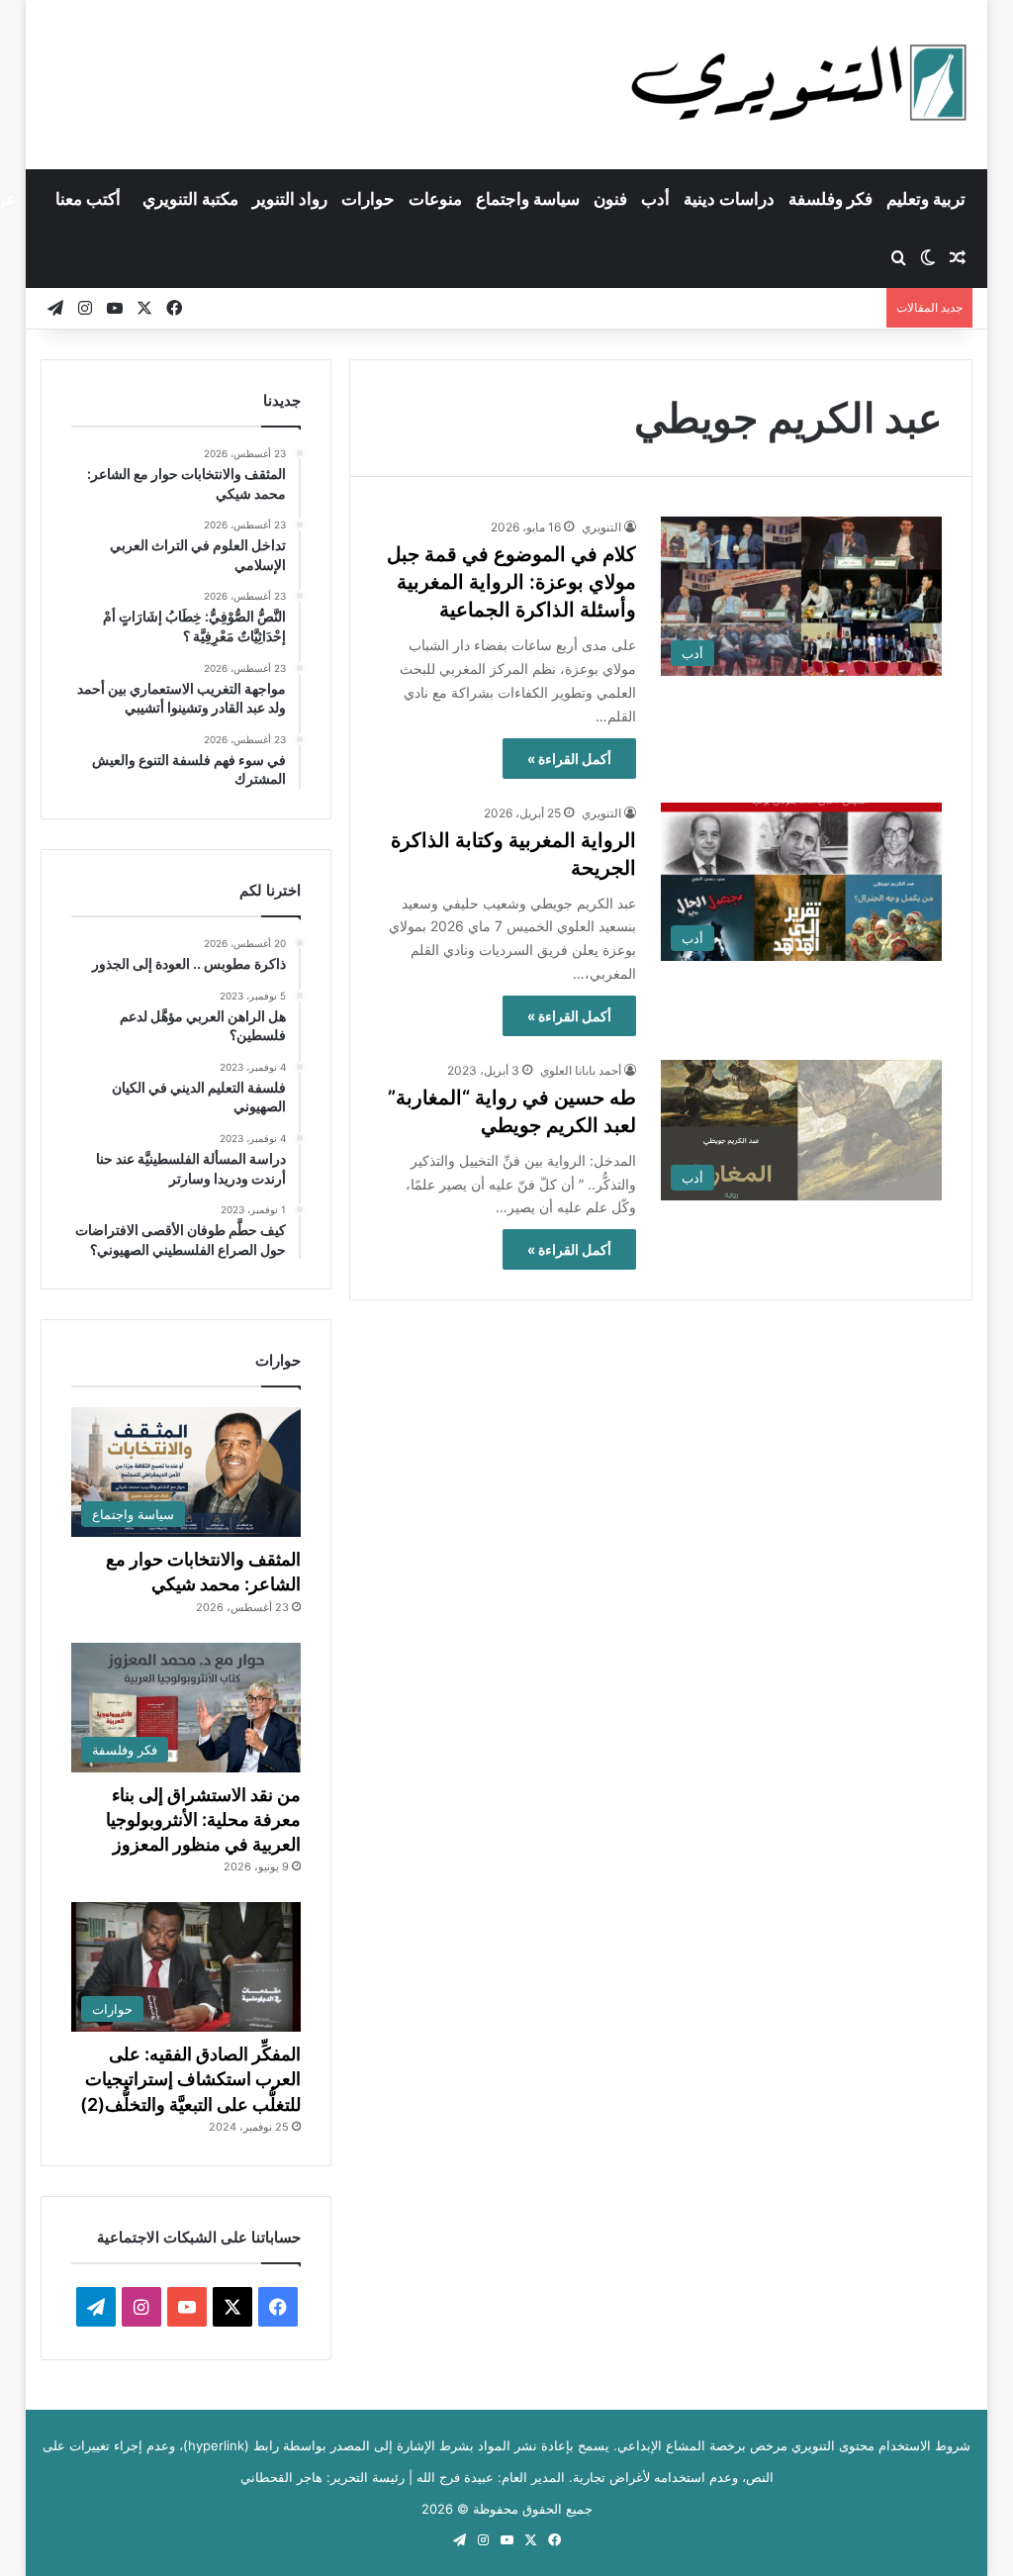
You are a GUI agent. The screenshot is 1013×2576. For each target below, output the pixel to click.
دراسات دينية (729, 199)
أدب (655, 199)
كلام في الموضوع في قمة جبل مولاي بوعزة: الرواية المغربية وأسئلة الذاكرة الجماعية (511, 582)
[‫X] (232, 2307)
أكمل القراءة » (569, 759)
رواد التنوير (290, 199)
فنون (610, 199)
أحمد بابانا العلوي (581, 1070)
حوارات (368, 199)
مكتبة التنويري (190, 199)
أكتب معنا (88, 199)
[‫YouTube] (187, 2307)
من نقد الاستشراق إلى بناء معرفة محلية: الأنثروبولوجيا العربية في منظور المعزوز (203, 1819)
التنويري (601, 527)
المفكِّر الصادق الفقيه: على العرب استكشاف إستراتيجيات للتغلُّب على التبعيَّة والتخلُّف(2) (190, 2079)
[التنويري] (799, 84)
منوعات (435, 199)
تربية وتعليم (926, 199)
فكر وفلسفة (830, 199)
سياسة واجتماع (528, 199)
